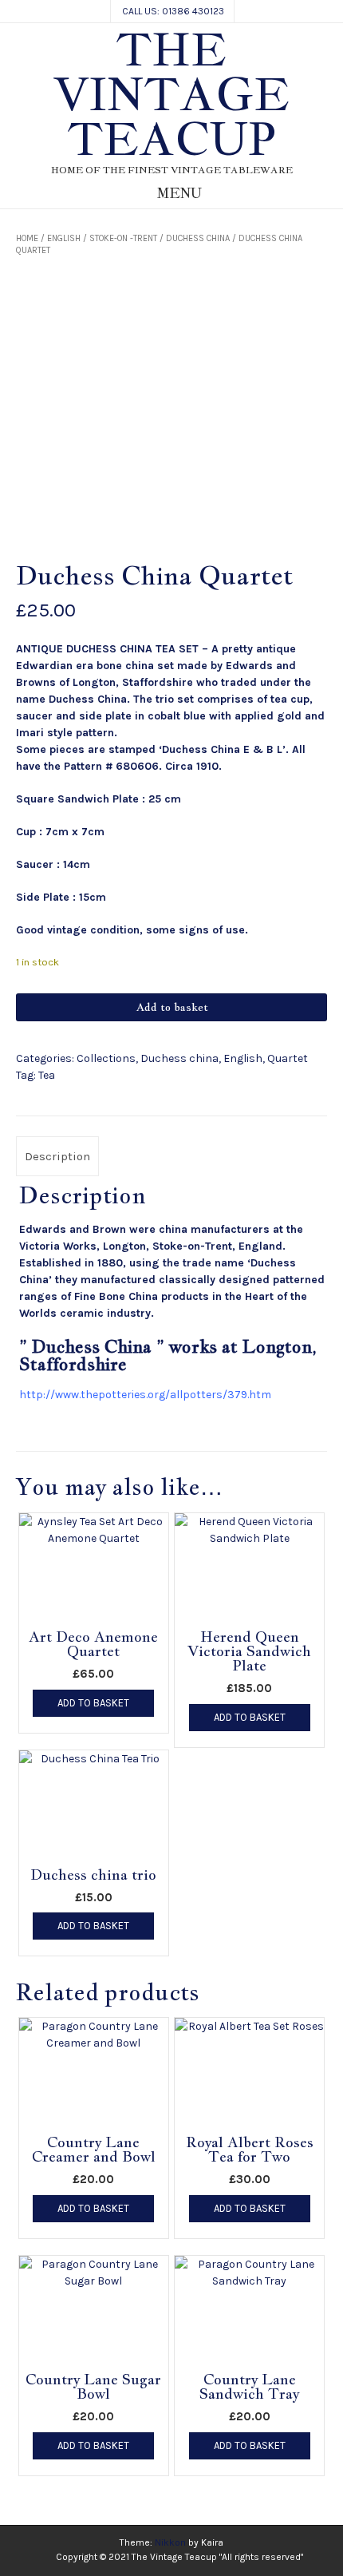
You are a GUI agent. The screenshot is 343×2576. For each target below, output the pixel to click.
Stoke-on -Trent (123, 238)
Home (27, 238)
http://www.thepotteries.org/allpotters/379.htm (145, 1395)
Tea (47, 1075)
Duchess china (198, 238)
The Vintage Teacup (171, 94)
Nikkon (170, 2542)
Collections (106, 1058)
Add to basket (172, 1007)
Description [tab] (57, 1156)
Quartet (288, 1058)
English (64, 238)
